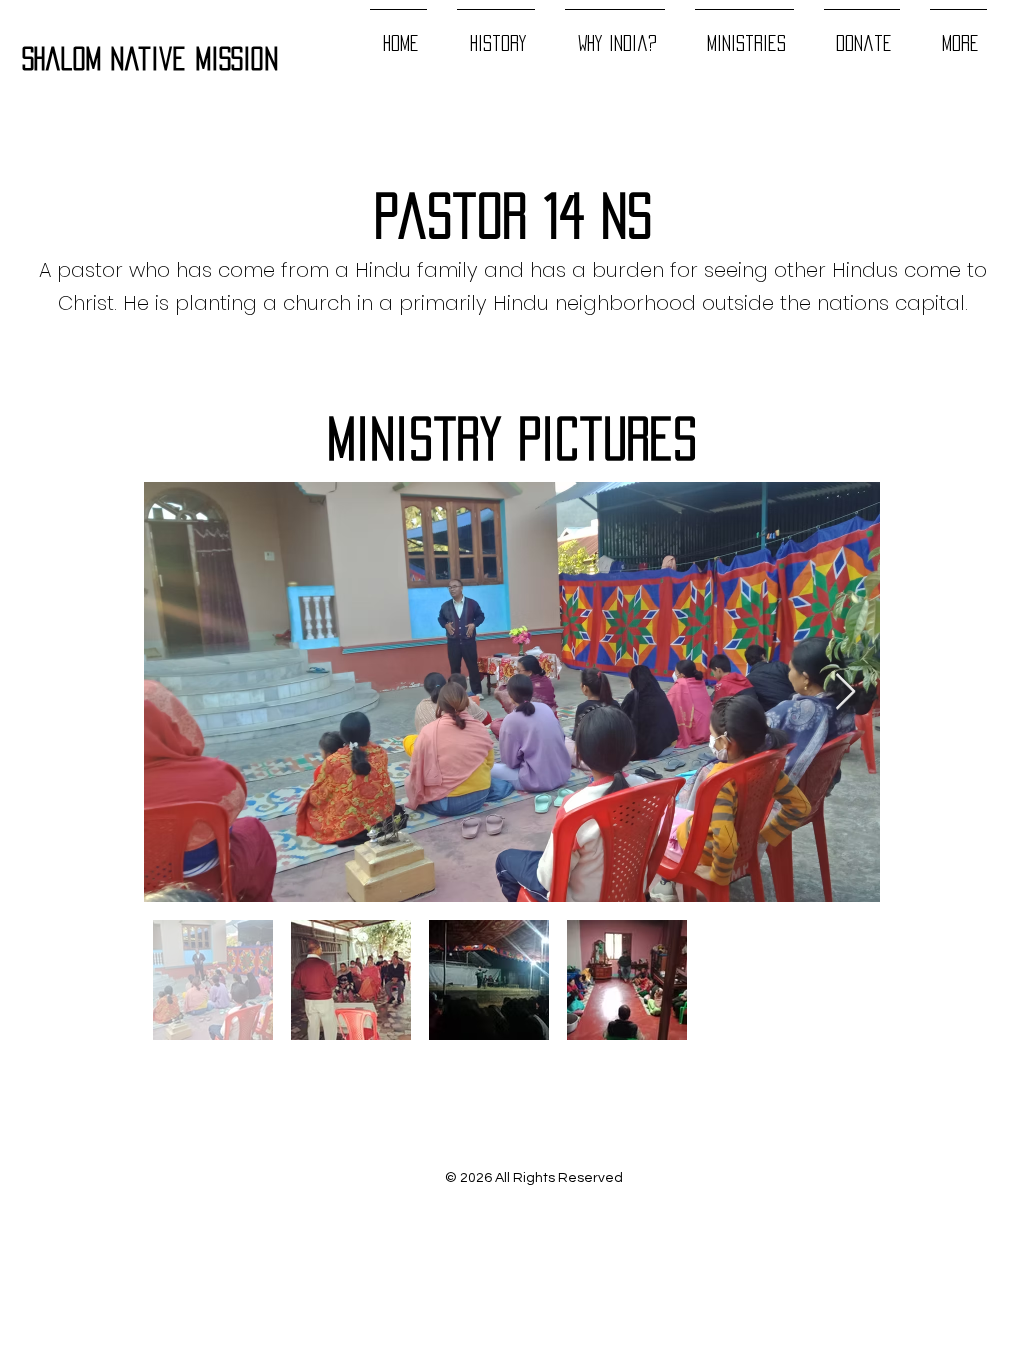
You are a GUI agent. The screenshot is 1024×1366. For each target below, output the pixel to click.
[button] (744, 34)
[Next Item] (845, 692)
